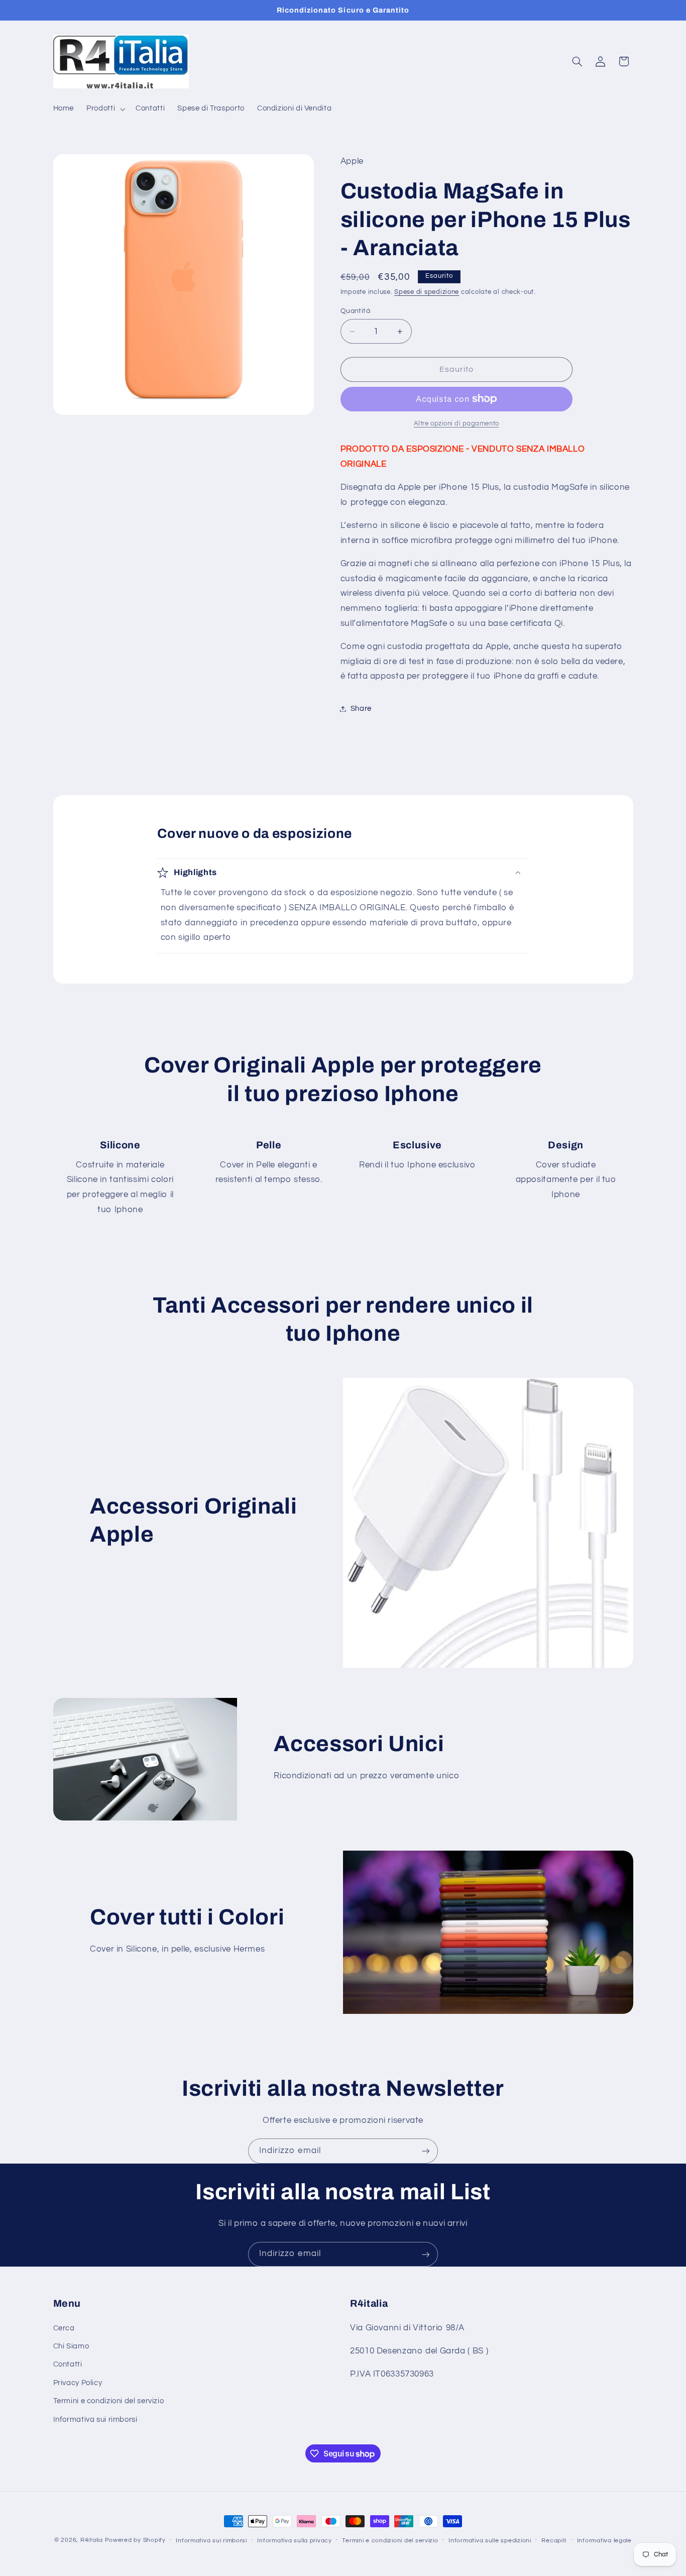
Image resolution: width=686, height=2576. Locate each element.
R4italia (92, 2540)
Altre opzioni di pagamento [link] (456, 424)
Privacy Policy (78, 2383)
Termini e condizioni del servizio (109, 2401)
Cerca (64, 2328)
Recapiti (554, 2541)
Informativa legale (604, 2541)
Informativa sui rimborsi (95, 2420)
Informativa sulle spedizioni (490, 2541)
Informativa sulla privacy (294, 2541)
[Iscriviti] (426, 2151)
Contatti (68, 2365)
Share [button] (361, 709)
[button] (105, 109)
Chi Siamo (71, 2346)
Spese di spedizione (427, 292)
